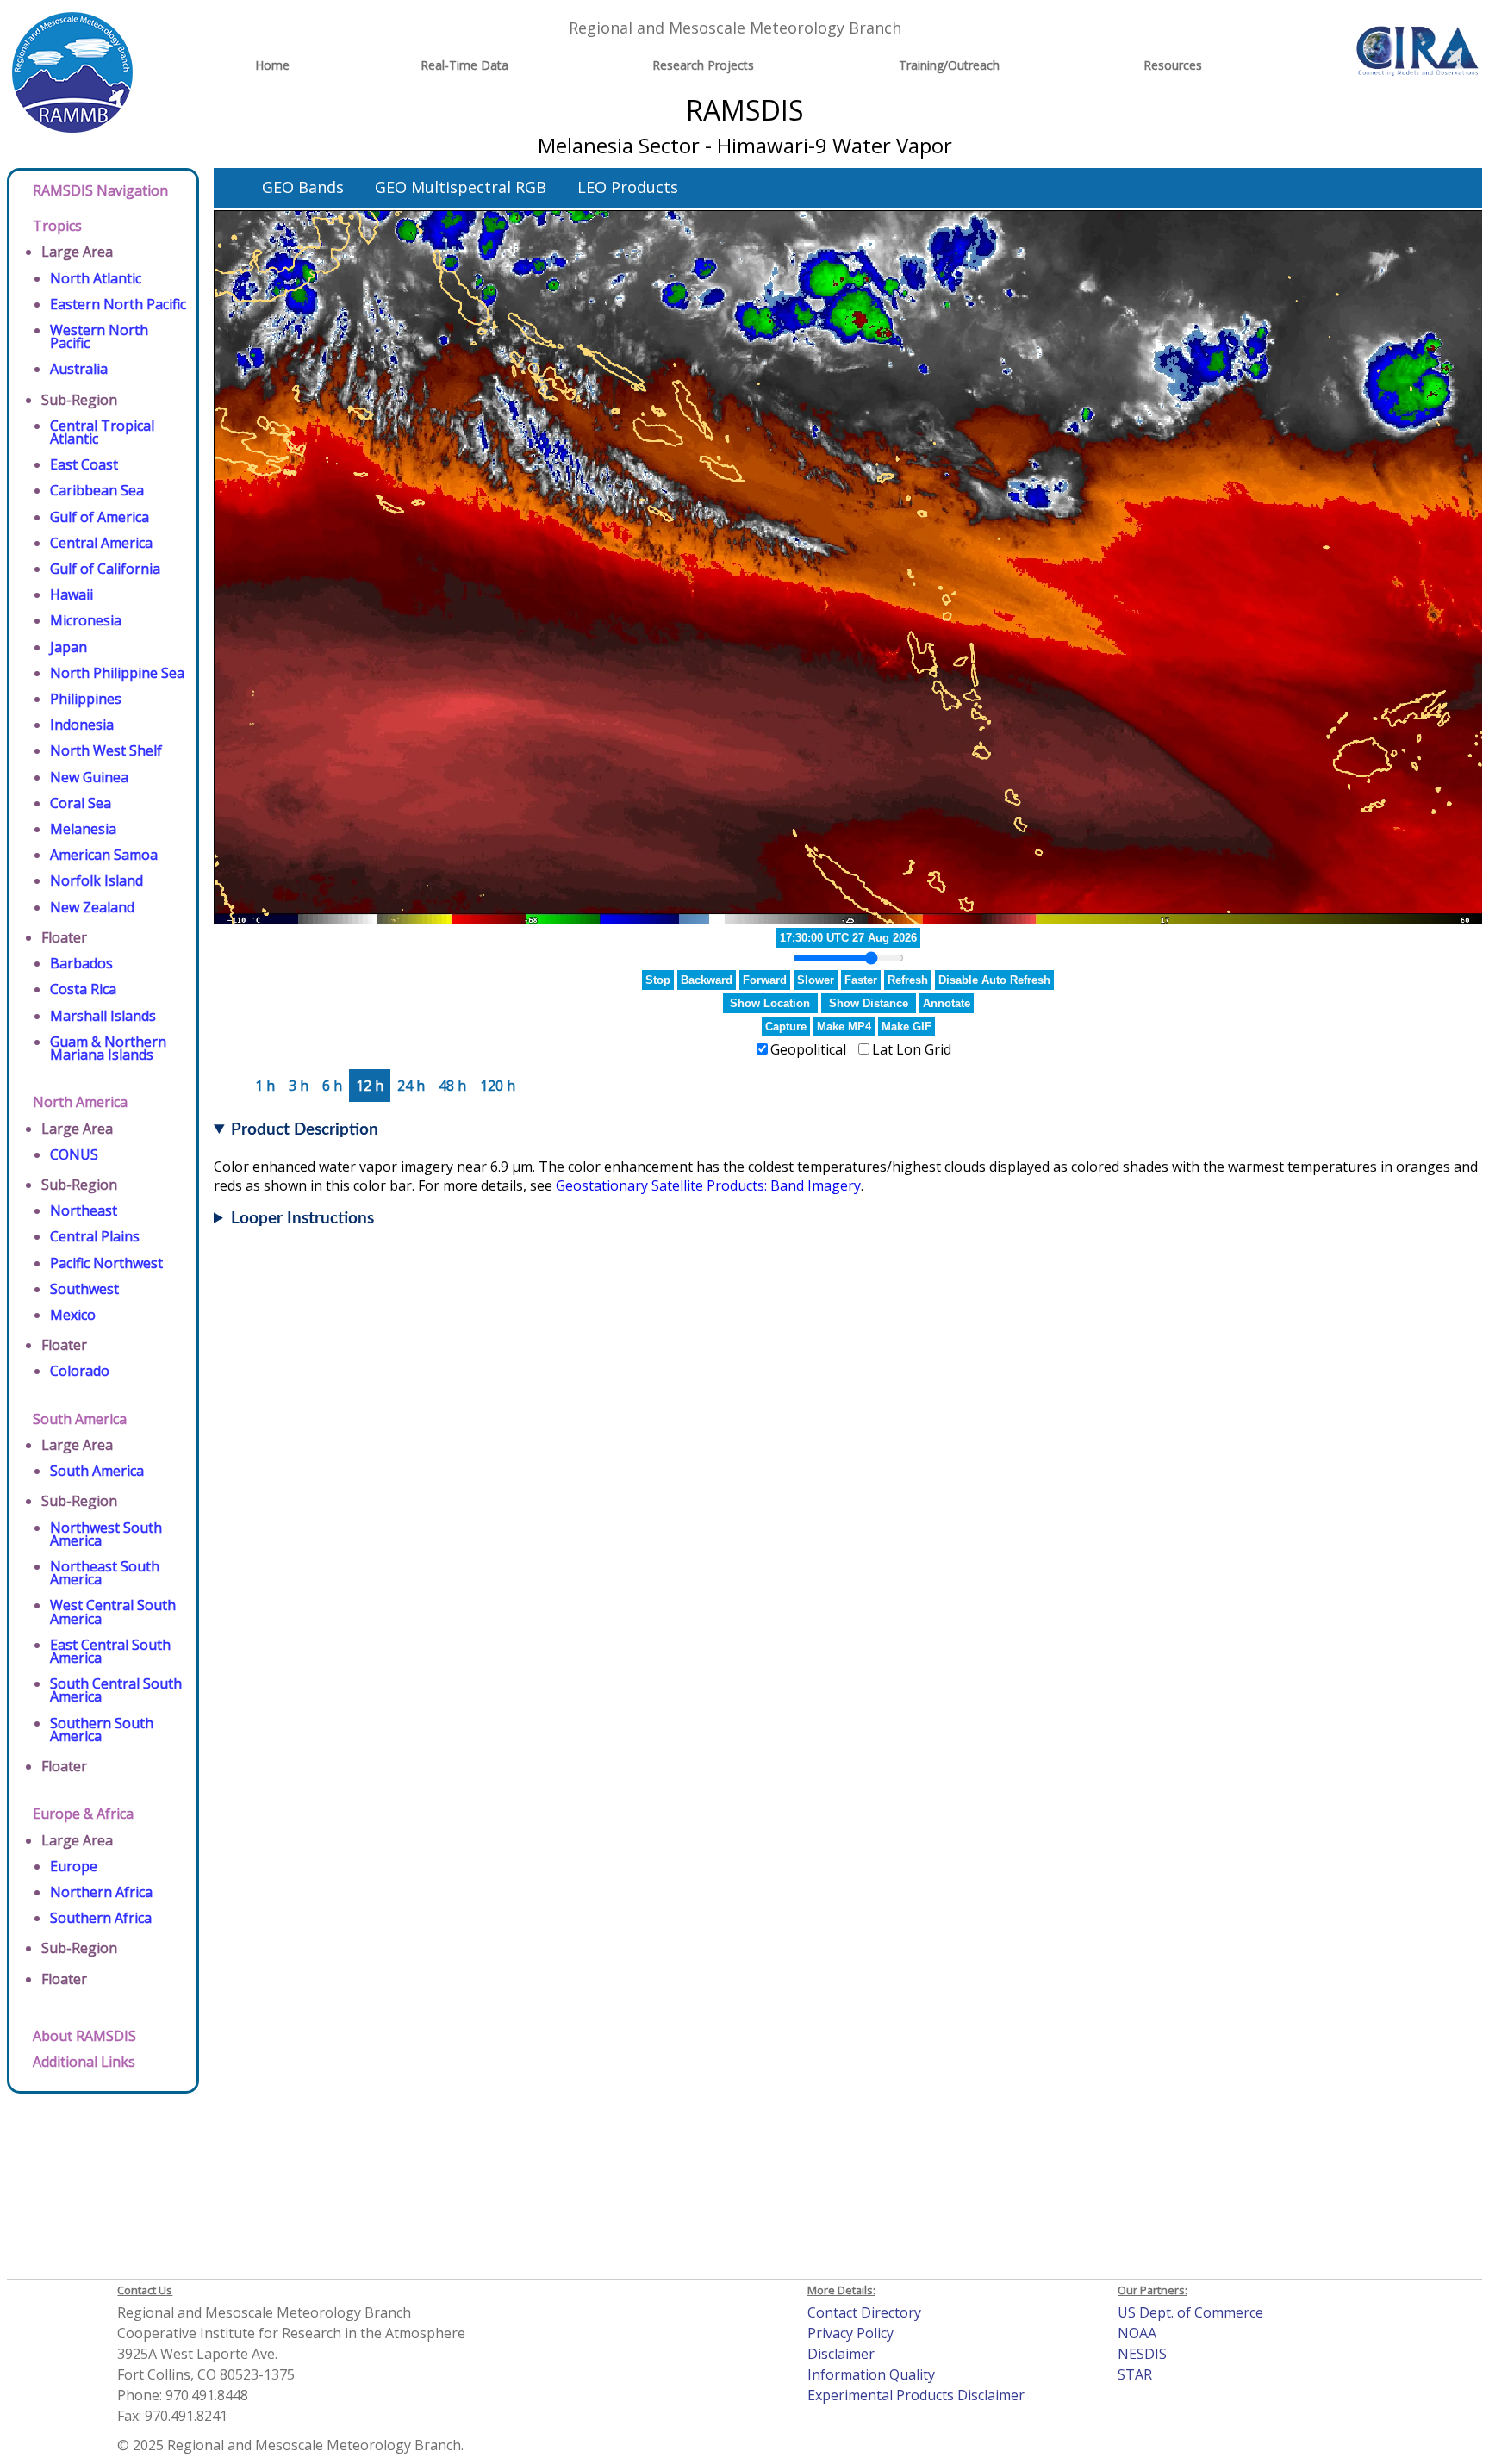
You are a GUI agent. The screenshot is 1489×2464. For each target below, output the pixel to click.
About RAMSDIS (84, 2036)
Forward (765, 980)
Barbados (81, 963)
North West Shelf (106, 750)
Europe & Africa (83, 1814)
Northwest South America (106, 1534)
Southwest (84, 1289)
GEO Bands (303, 187)
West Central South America (113, 1612)
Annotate (947, 1003)
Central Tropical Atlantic (102, 432)
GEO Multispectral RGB (461, 187)
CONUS (74, 1154)
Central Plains (95, 1236)
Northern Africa (101, 1892)
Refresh (908, 980)
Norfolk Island (97, 880)
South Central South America (116, 1690)
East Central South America (110, 1651)
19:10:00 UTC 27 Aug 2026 (848, 938)
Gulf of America (100, 517)
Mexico (73, 1315)
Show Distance (869, 1003)
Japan (69, 647)
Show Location (770, 1003)
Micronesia (86, 620)
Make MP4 (844, 1027)
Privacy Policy (850, 2333)
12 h (370, 1086)
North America (80, 1102)
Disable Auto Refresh (994, 980)
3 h (299, 1086)
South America (80, 1419)
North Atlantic (96, 278)
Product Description (305, 1130)
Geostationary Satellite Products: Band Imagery (708, 1185)
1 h (265, 1086)
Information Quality (871, 2374)
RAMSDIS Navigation (100, 190)
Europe (74, 1866)
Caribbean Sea (97, 490)
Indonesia (82, 725)
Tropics (57, 226)
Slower (816, 980)
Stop (658, 980)
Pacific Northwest (106, 1263)
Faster (861, 980)
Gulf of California (105, 569)
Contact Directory (864, 2312)
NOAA (1137, 2333)
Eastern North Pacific (118, 304)
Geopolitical (808, 1049)
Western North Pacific (99, 336)
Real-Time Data (464, 65)
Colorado (80, 1371)
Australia (79, 369)
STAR (1135, 2374)
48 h (452, 1086)
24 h (411, 1086)
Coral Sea (81, 803)
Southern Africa (101, 1918)
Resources (1173, 65)
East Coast (84, 464)
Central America (101, 543)
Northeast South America (105, 1573)
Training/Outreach (949, 65)
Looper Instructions (302, 1219)
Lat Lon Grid (912, 1049)
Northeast (84, 1210)
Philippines (86, 699)
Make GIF (906, 1027)
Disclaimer (841, 2354)
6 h (332, 1086)
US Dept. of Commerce (1190, 2312)
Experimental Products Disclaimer (916, 2395)
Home (272, 65)
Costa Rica (83, 989)
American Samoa (104, 855)
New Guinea (89, 777)
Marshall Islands (103, 1016)
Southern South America (102, 1730)
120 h (498, 1086)
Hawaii (72, 594)
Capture (786, 1027)
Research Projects (703, 65)
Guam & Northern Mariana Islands (108, 1048)
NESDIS (1142, 2354)
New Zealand (92, 907)
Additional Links (84, 2062)
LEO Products (628, 187)
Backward (707, 980)
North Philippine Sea (117, 673)
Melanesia (83, 829)
